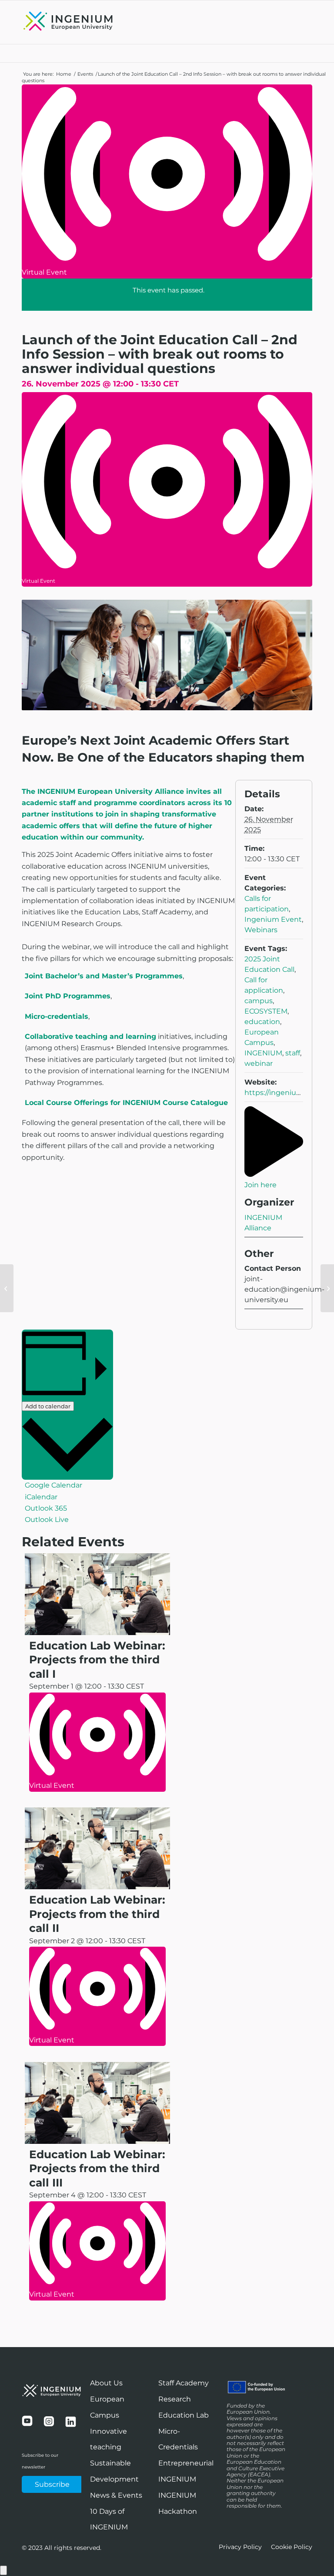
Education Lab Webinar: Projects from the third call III (97, 2168)
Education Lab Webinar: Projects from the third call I (97, 1660)
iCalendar (41, 1497)
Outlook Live (47, 1520)
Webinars (261, 930)
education (262, 1022)
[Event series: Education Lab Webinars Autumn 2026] (32, 1797)
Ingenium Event (273, 919)
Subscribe (52, 2484)
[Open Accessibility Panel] (3, 2570)
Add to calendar (48, 1406)
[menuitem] (240, 2547)
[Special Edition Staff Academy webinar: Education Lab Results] (327, 1288)
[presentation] (97, 1633)
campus (259, 1001)
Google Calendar (53, 1485)
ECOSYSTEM (266, 1011)
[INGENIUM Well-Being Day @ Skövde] (7, 1288)
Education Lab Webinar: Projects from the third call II (97, 1914)
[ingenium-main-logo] (68, 22)
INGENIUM (263, 1053)
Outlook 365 (46, 1508)
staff (293, 1053)
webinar (259, 1063)
